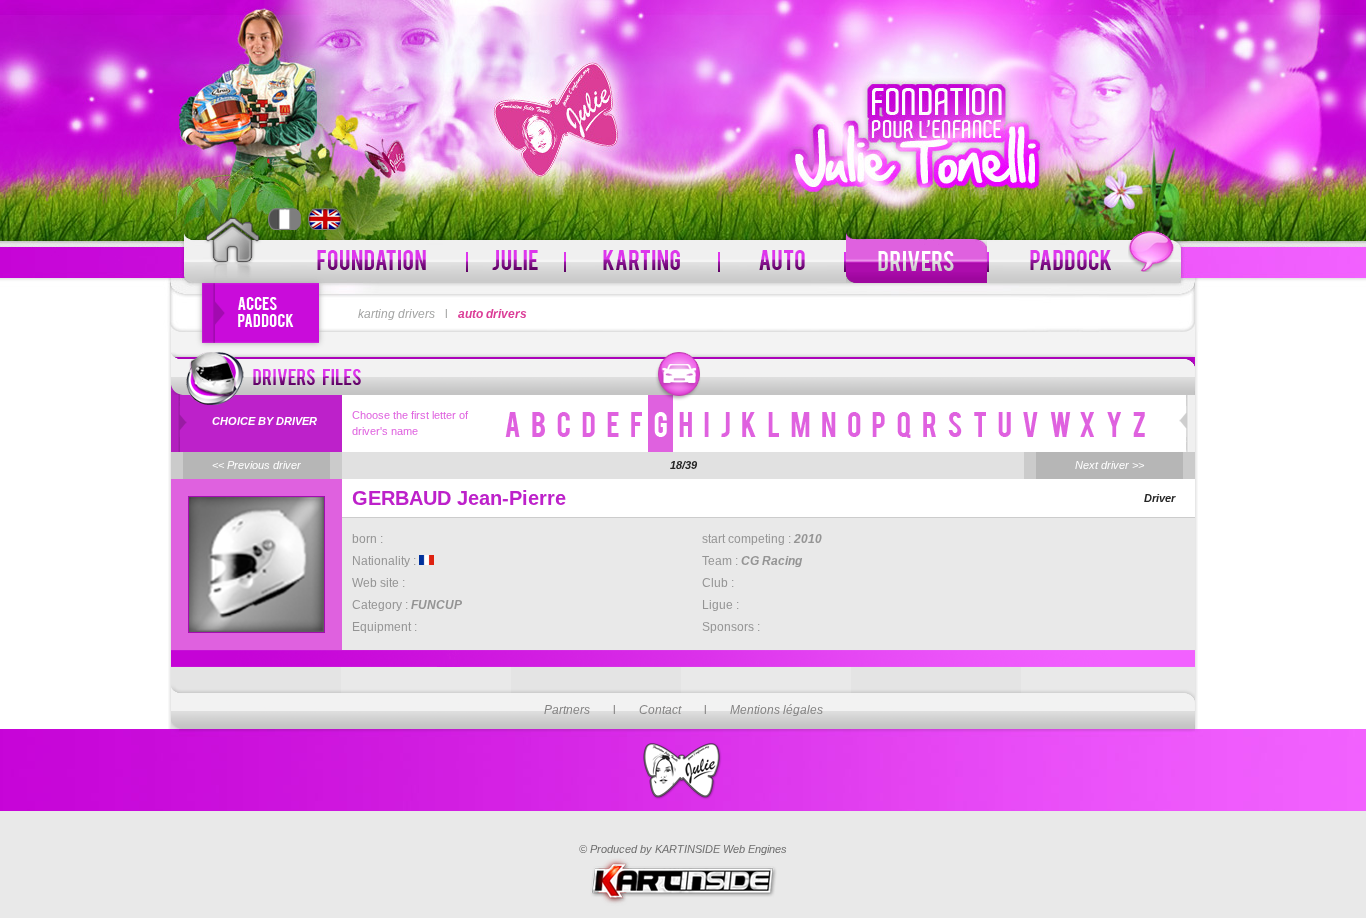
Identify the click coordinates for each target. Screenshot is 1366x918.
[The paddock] (1085, 261)
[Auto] (782, 261)
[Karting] (642, 261)
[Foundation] (373, 261)
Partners (567, 710)
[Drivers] (916, 261)
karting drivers (396, 314)
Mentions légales (776, 710)
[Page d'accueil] (232, 252)
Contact (660, 710)
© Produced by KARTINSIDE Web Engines (683, 849)
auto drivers (492, 314)
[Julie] (516, 261)
